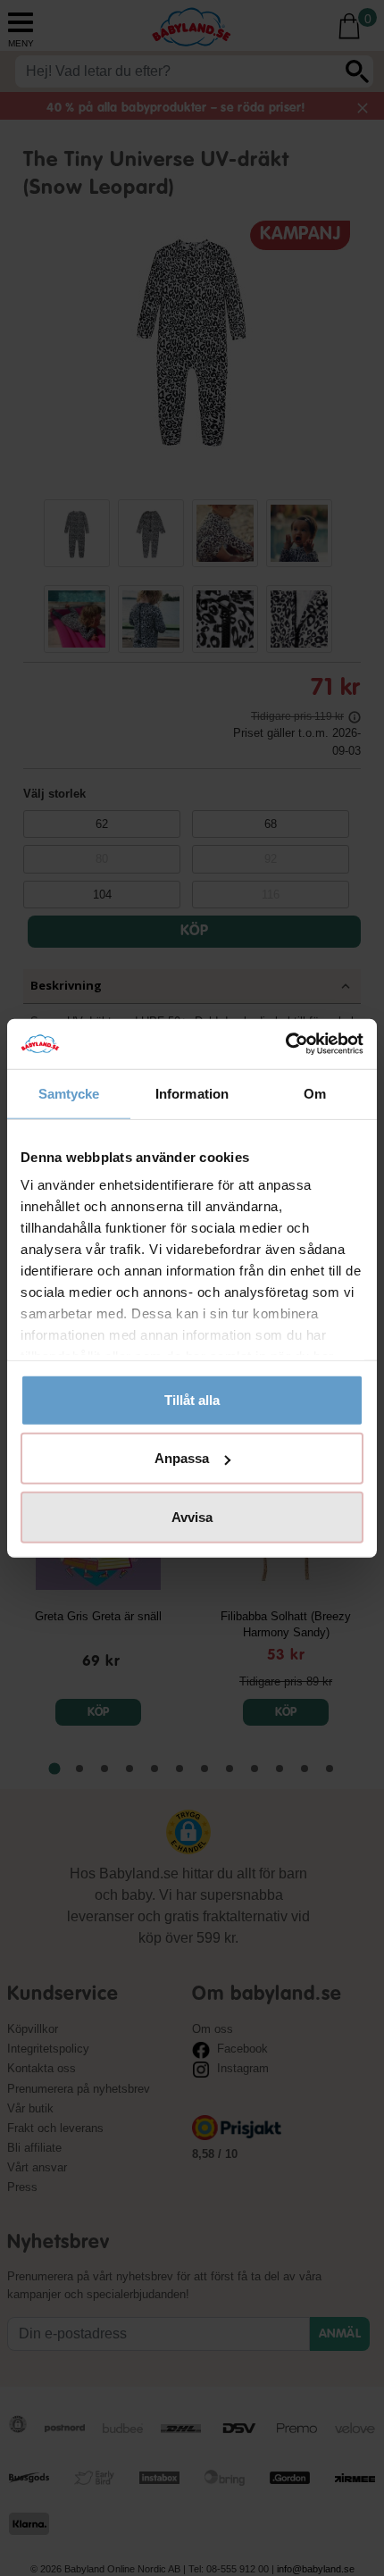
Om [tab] (315, 1093)
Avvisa (192, 1516)
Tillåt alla (192, 1399)
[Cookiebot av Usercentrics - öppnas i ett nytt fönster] (285, 1044)
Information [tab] (192, 1093)
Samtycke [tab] (69, 1093)
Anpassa (182, 1458)
